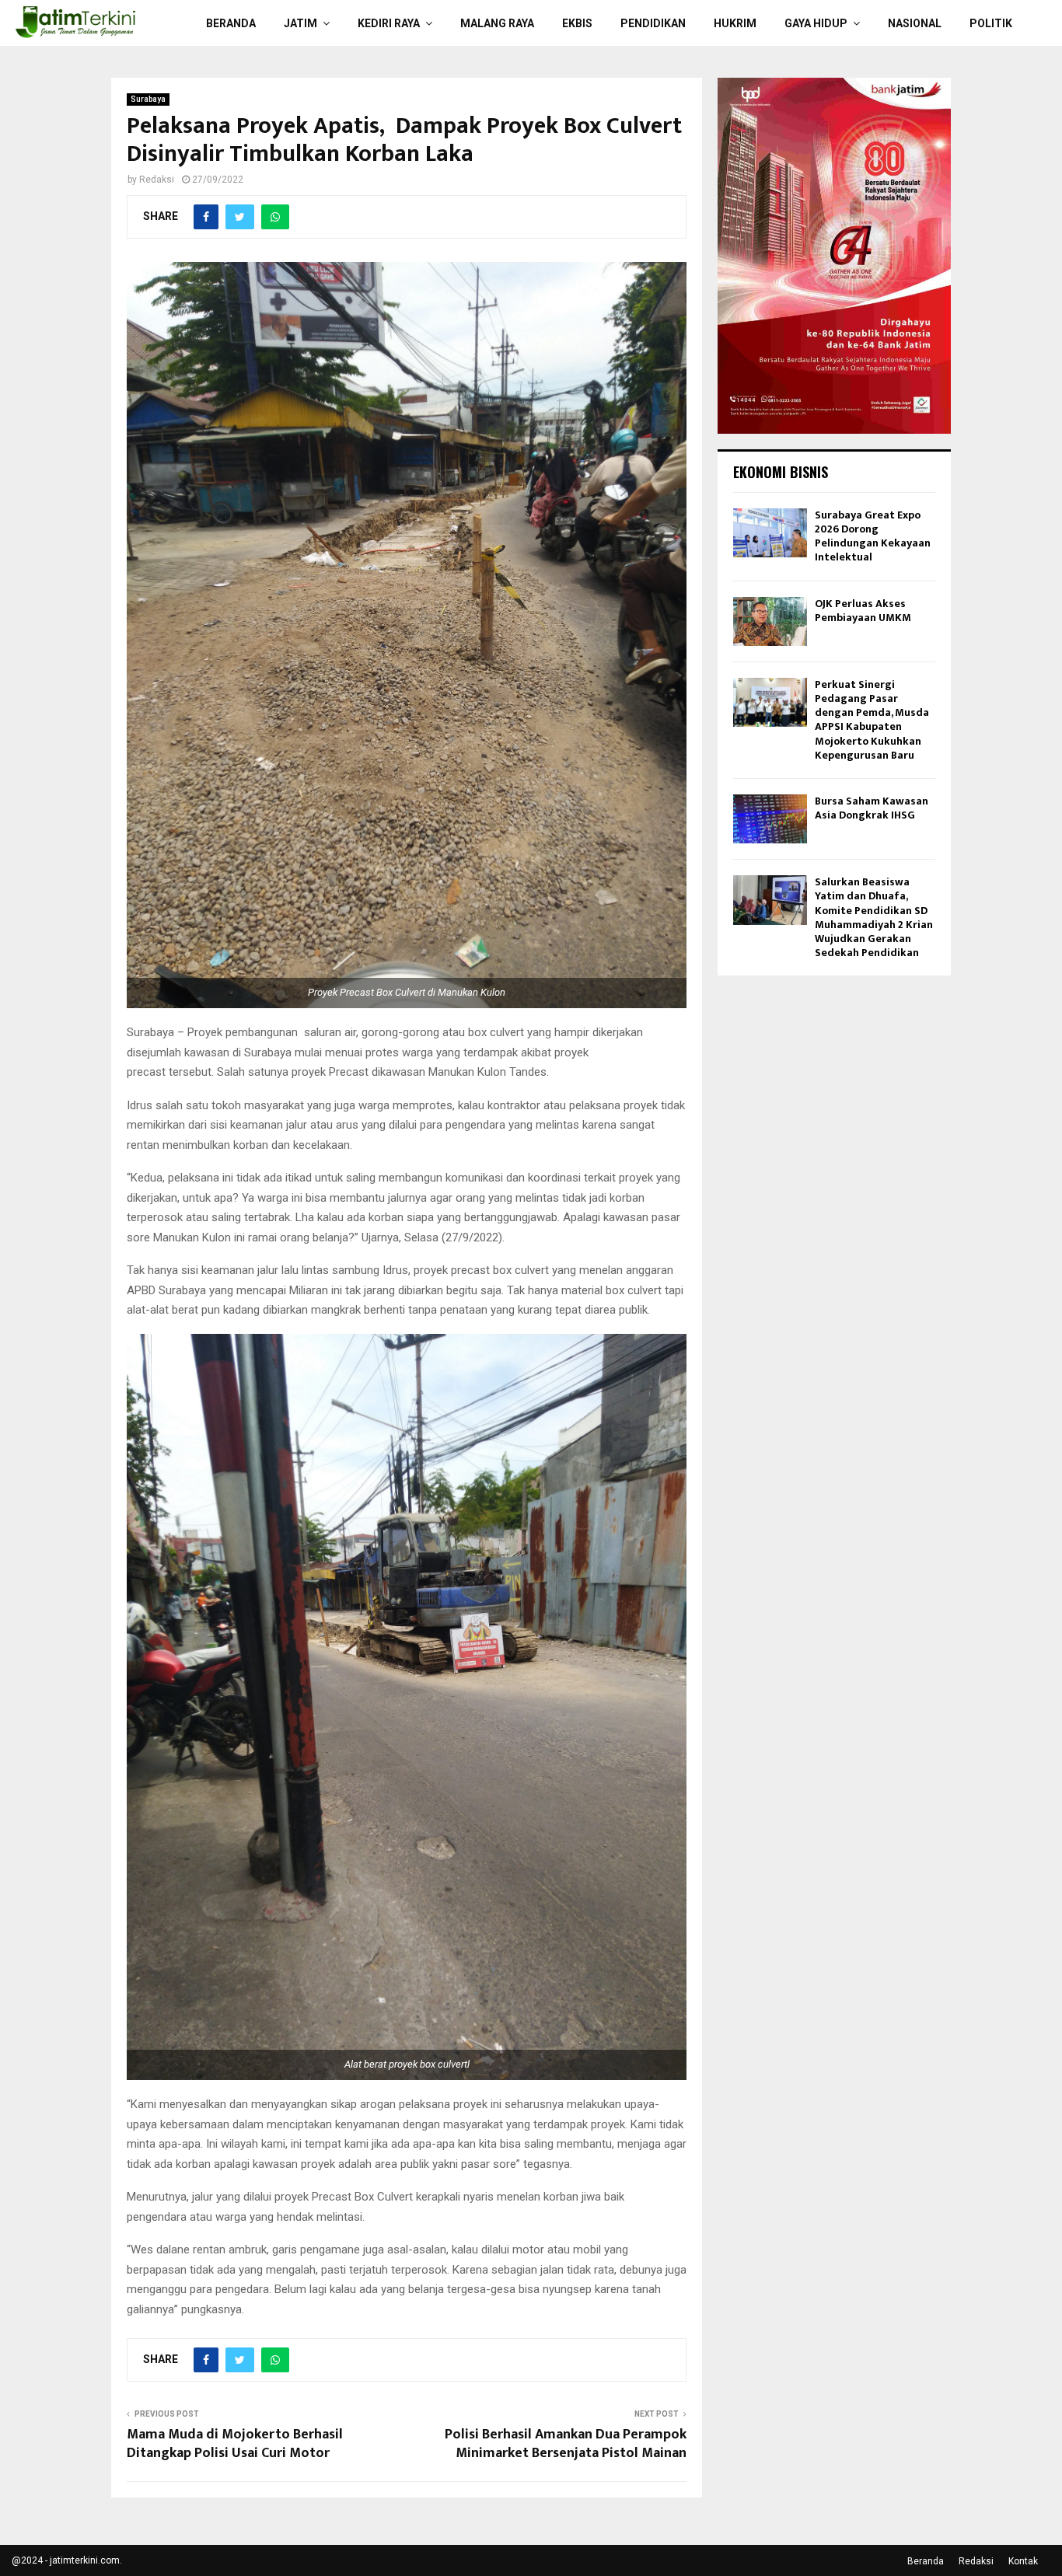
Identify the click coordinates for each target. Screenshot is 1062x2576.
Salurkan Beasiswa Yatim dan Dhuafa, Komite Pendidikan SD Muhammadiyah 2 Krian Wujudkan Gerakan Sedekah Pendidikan (874, 917)
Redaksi (157, 180)
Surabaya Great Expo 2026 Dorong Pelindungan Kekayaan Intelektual (873, 536)
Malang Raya (497, 23)
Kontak (1023, 2561)
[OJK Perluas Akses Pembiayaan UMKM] (770, 621)
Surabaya (148, 99)
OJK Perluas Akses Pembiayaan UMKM (863, 611)
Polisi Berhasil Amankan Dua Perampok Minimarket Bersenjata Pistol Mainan (566, 2444)
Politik (991, 23)
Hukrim (735, 23)
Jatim (300, 23)
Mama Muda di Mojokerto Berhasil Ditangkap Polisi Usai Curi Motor (235, 2444)
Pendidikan (653, 23)
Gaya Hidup (816, 23)
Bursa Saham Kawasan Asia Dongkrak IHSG (872, 808)
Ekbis (577, 23)
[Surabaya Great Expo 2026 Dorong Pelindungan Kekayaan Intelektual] (770, 533)
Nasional (915, 23)
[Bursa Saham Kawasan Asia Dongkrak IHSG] (770, 819)
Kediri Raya (389, 23)
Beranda (231, 23)
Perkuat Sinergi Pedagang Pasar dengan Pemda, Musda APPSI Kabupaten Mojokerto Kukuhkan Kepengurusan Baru (872, 720)
